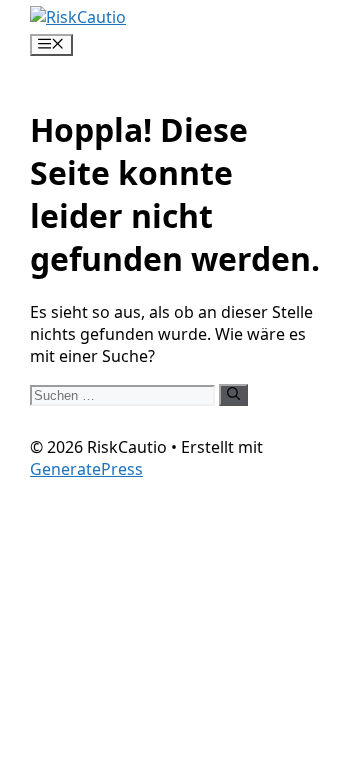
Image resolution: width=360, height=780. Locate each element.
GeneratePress (86, 469)
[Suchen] (233, 395)
